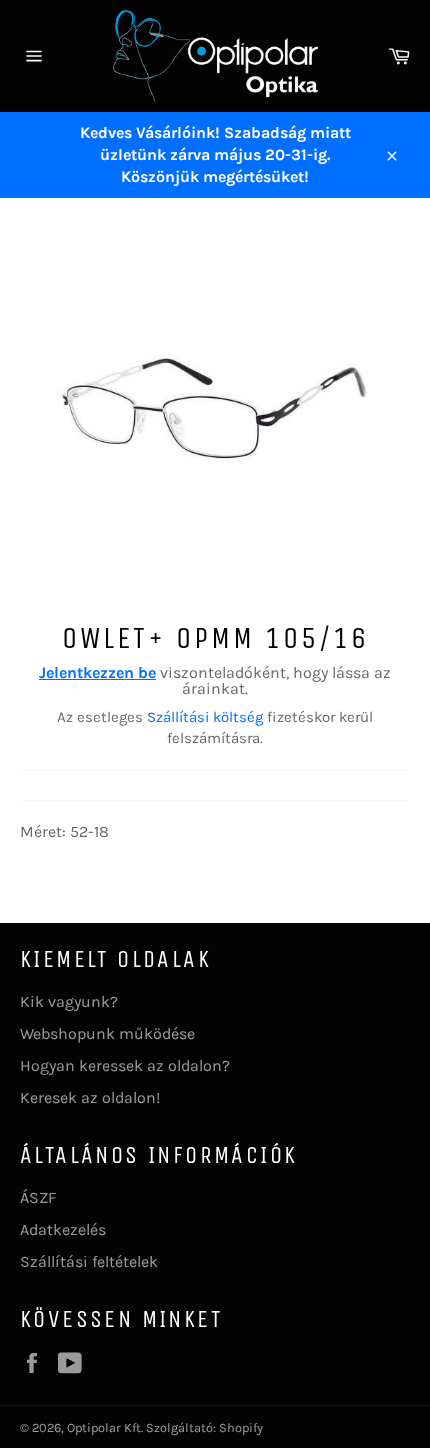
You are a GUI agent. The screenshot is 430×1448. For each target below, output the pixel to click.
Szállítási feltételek (89, 1261)
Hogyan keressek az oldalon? (125, 1065)
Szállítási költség (205, 717)
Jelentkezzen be (97, 672)
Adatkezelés (63, 1229)
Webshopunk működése (107, 1033)
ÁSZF (38, 1197)
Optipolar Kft (104, 1427)
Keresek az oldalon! (90, 1097)
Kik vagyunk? (69, 1001)
